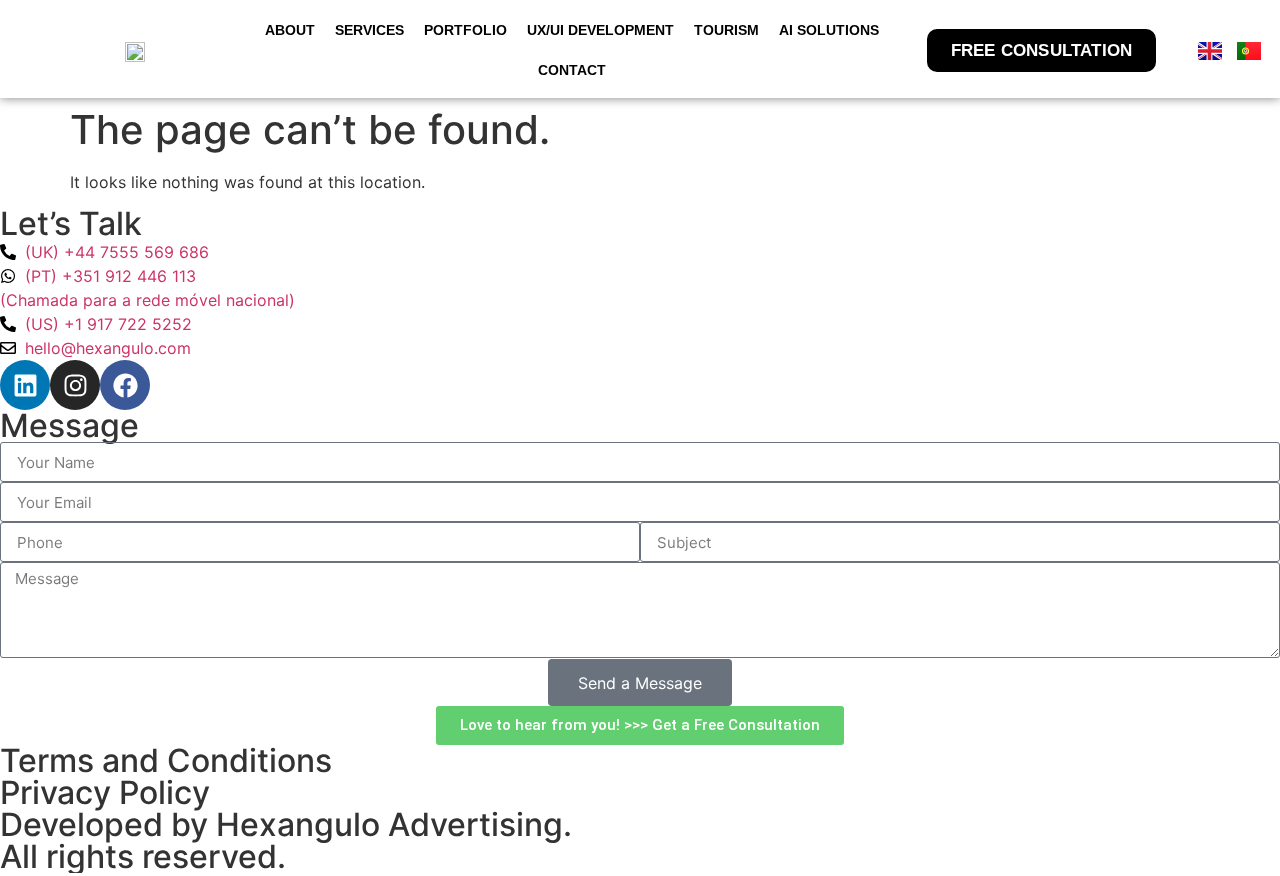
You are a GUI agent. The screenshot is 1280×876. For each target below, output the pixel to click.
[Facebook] (125, 385)
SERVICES (369, 30)
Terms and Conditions (166, 760)
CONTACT (572, 70)
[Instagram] (75, 385)
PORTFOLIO (465, 30)
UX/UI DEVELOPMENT (600, 30)
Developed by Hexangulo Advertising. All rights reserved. (286, 840)
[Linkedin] (25, 385)
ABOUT (290, 30)
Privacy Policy (105, 792)
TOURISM (726, 30)
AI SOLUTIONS (829, 30)
